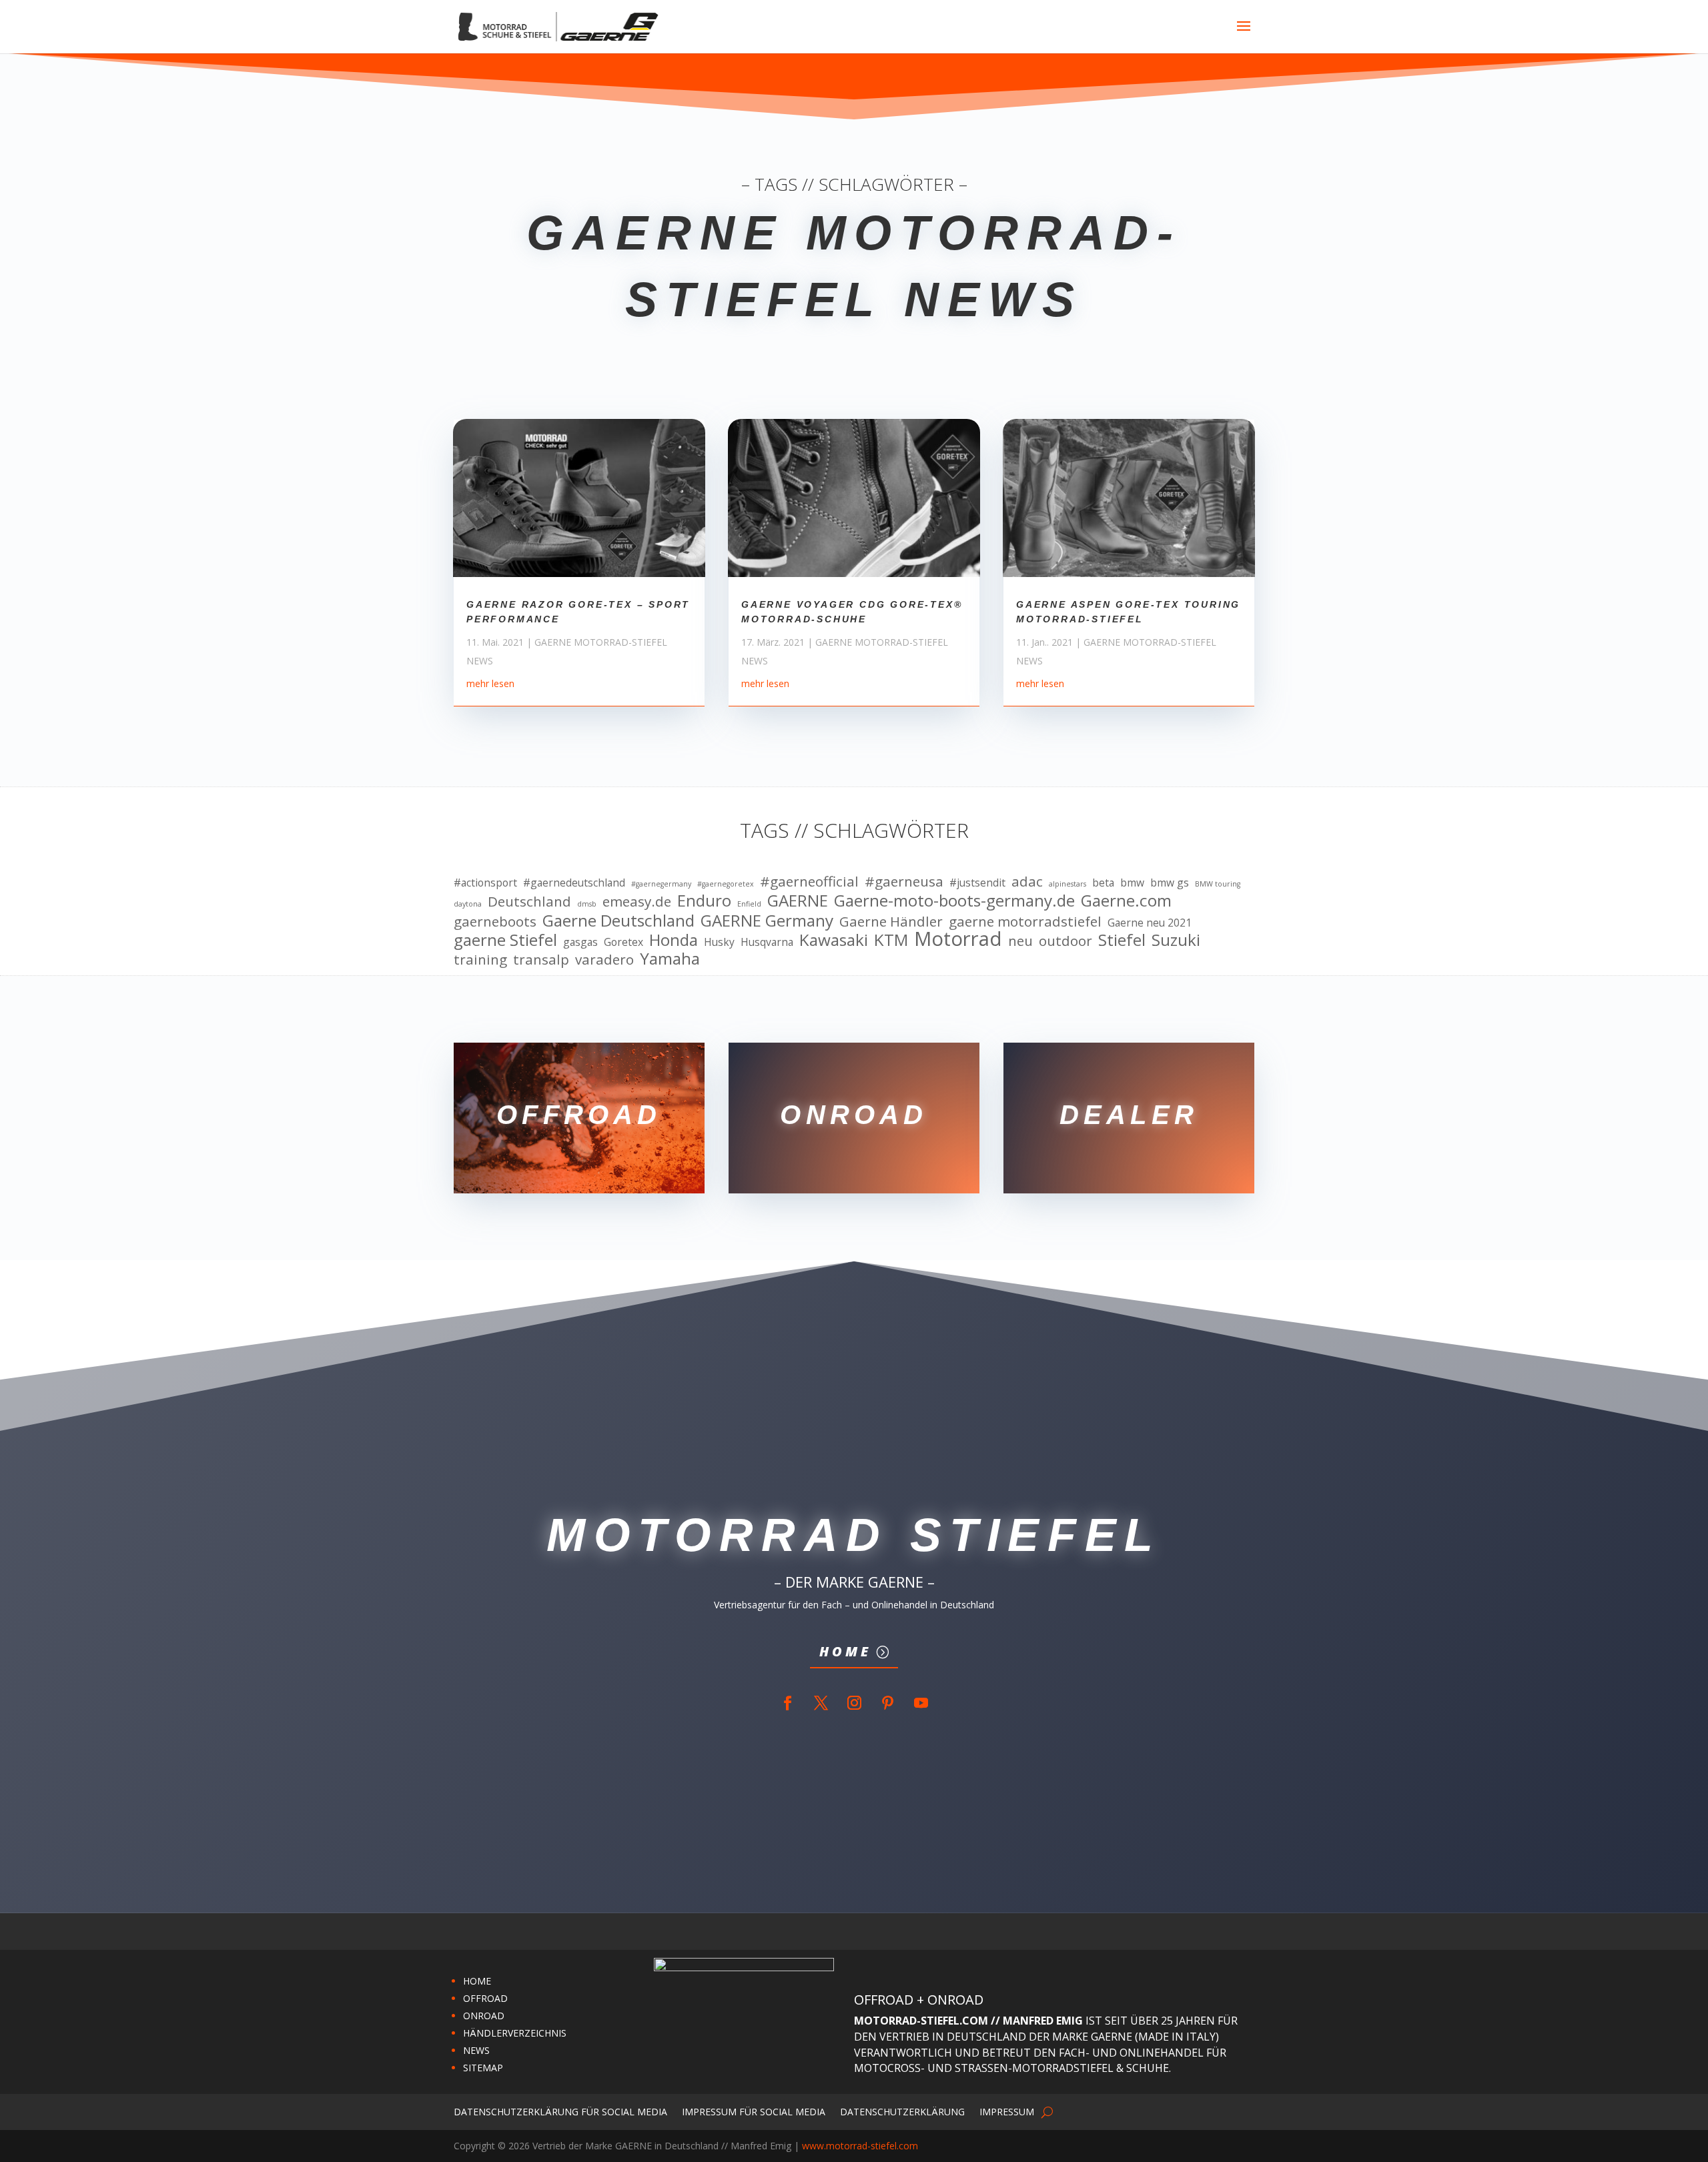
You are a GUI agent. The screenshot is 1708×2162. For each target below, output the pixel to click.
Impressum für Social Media (754, 2111)
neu (1020, 941)
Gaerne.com (1126, 901)
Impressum (1007, 2111)
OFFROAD (485, 1998)
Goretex (623, 942)
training (480, 960)
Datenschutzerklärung (902, 2111)
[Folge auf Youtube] (921, 1703)
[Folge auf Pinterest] (887, 1703)
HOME (477, 1981)
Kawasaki (834, 940)
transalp (541, 960)
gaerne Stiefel (505, 940)
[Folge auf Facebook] (787, 1703)
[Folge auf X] (821, 1703)
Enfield (749, 904)
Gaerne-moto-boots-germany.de (954, 901)
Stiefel (1122, 940)
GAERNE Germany (767, 921)
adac (1027, 882)
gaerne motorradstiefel (1025, 922)
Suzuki (1176, 940)
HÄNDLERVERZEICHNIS (515, 2033)
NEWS (476, 2050)
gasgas (580, 942)
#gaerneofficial (809, 882)
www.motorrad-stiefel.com (860, 2146)
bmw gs (1170, 883)
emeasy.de (637, 902)
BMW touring (1218, 884)
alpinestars (1067, 884)
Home (845, 1651)
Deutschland (529, 902)
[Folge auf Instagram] (854, 1703)
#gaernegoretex (726, 884)
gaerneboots (495, 922)
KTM (891, 940)
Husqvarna (767, 942)
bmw (1132, 883)
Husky (719, 942)
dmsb (587, 904)
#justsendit (977, 883)
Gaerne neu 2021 (1150, 923)
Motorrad (958, 939)
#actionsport (485, 883)
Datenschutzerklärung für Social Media (560, 2111)
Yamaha (670, 959)
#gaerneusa (904, 882)
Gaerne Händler (891, 922)
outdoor (1065, 941)
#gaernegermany (661, 884)
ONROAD (484, 2016)
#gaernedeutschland (574, 883)
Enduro (704, 901)
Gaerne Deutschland (618, 921)
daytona (468, 904)
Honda (674, 940)
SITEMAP (483, 2068)
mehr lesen (490, 683)
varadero (604, 960)
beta (1103, 883)
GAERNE (798, 901)
